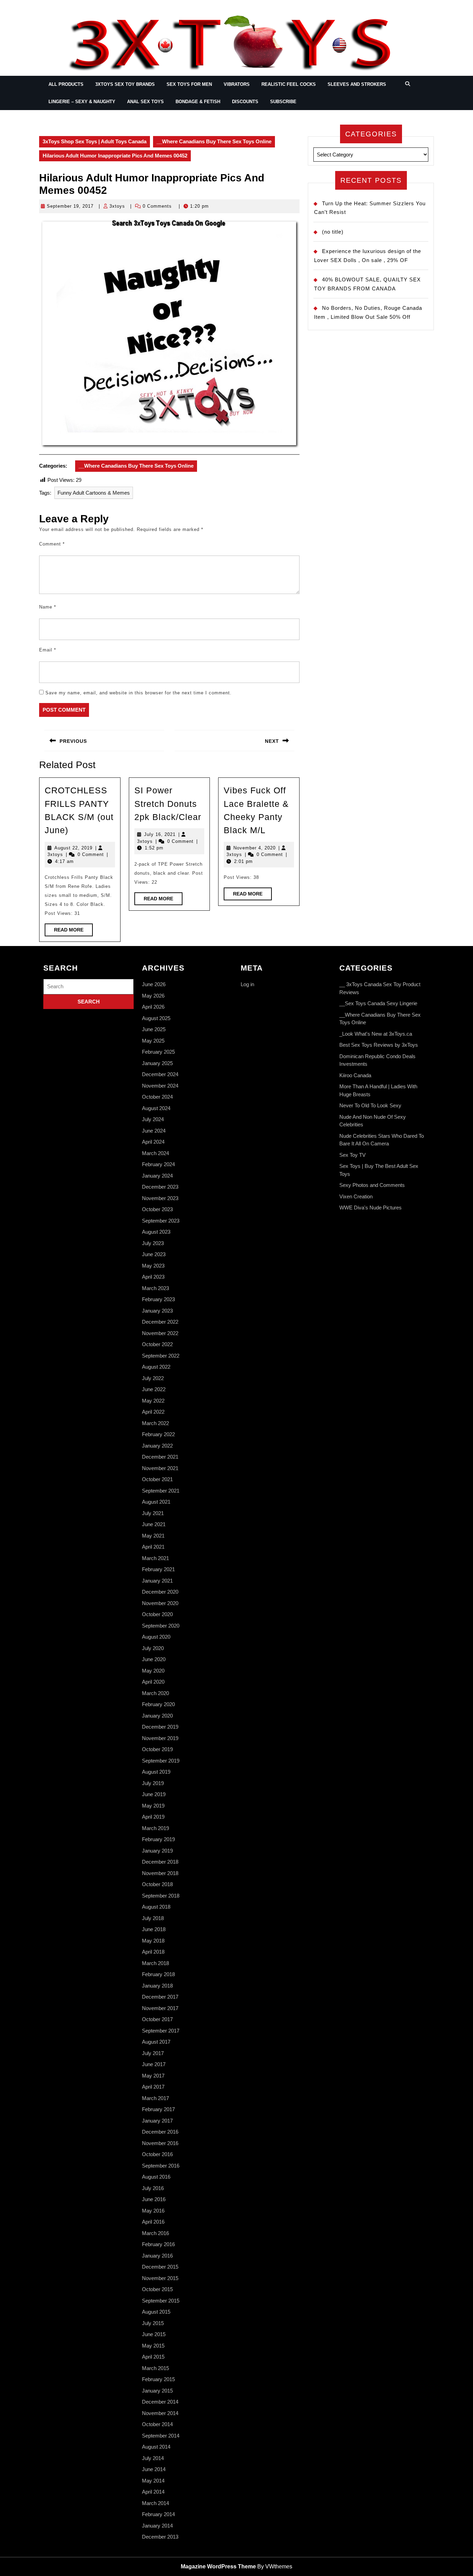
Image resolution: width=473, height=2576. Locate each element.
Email (48, 650)
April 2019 (153, 1817)
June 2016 (154, 2199)
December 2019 (160, 1727)
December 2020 (160, 1592)
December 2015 (160, 2267)
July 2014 (153, 2458)
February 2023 (158, 1299)
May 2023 (153, 1266)
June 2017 (154, 2064)
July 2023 (153, 1243)
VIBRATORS (237, 84)
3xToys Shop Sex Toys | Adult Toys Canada (95, 141)
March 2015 (155, 2368)
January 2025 (157, 1063)
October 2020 (157, 1614)
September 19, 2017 (70, 206)
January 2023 (157, 1311)
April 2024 (153, 1142)
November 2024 (160, 1086)
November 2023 (160, 1198)
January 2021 (157, 1581)
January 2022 (157, 1446)
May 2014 (153, 2481)
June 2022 (154, 1389)
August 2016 (156, 2177)
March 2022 (155, 1423)
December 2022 (160, 1322)
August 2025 (156, 1018)
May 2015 (153, 2346)
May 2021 (153, 1536)
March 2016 (155, 2233)
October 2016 (157, 2154)
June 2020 (154, 1659)
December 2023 (160, 1187)
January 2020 (157, 1716)
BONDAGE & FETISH (198, 102)
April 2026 (153, 1007)
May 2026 (153, 996)
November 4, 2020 (255, 848)
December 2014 (160, 2402)
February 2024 (158, 1164)
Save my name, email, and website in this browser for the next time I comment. (139, 693)
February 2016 (158, 2244)
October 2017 (157, 2019)
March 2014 (155, 2503)
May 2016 (153, 2211)
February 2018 (158, 1974)
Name (48, 607)
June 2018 (154, 1929)
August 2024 (156, 1108)
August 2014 (156, 2447)
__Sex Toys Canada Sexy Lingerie (378, 1003)
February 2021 (158, 1569)
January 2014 (157, 2526)
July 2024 (153, 1119)
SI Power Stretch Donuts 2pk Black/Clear (168, 804)
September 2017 (161, 2031)
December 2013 (160, 2537)
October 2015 (157, 2289)
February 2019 (158, 1839)
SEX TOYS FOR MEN (189, 84)
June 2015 (154, 2334)
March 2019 (155, 1828)
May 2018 (153, 1941)
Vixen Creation (356, 1196)
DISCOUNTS (245, 102)
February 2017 (158, 2109)
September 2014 (161, 2436)
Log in (247, 984)
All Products (66, 84)
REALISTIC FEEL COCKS (289, 84)
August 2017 (156, 2042)
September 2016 (161, 2166)
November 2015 (160, 2278)
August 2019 (156, 1772)
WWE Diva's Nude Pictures (371, 1208)
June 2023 (154, 1254)
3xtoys (117, 206)
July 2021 (153, 1513)
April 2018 (153, 1952)
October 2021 (157, 1479)
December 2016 (160, 2132)
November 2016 (160, 2143)
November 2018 (160, 1873)
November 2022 (160, 1333)
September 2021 (161, 1491)
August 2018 (156, 1907)
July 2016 (153, 2188)
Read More (73, 931)
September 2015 (161, 2301)
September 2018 (161, 1896)
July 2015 (153, 2323)
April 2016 (153, 2222)
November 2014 (160, 2413)
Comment (52, 544)
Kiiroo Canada (355, 1075)
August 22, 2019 (73, 848)
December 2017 (160, 1997)
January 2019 (157, 1851)
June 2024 (154, 1131)
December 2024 (160, 1074)
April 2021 (153, 1547)
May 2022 (153, 1401)
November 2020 (160, 1603)
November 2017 (160, 2008)
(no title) (333, 232)
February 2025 (158, 1052)
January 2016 (157, 2256)
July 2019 (153, 1783)
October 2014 (157, 2424)
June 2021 (154, 1524)
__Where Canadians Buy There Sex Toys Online (214, 141)
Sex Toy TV (352, 1155)
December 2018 (160, 1862)
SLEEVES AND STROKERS (357, 84)
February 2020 (158, 1704)
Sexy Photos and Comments (372, 1185)
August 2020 (156, 1637)
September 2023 (161, 1221)
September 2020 (161, 1626)
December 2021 (160, 1457)
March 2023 (155, 1288)
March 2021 (155, 1558)
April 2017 (153, 2087)
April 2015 (153, 2357)
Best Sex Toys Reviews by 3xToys (379, 1045)
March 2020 (155, 1693)
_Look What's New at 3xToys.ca (376, 1034)
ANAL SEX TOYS (145, 102)
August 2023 (156, 1232)
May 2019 (153, 1806)
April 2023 (153, 1277)
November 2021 (160, 1468)
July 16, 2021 (160, 834)
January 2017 (157, 2121)
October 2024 (157, 1097)
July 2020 (153, 1648)
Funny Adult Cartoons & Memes (94, 493)
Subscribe (283, 102)
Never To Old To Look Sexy (370, 1105)
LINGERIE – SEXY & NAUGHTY (82, 102)
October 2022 (157, 1344)
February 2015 (158, 2379)
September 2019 (161, 1761)
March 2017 (155, 2098)
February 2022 (158, 1434)
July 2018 (153, 1918)
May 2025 (153, 1041)
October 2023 (157, 1209)
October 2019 (157, 1749)
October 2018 (157, 1884)
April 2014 (153, 2492)
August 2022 (156, 1367)
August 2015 (156, 2312)
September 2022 (161, 1356)
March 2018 (155, 1963)
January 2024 (157, 1176)
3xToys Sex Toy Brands (125, 84)
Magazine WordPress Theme (218, 2566)
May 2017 (153, 2076)
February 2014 (158, 2514)
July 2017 (153, 2053)
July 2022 (153, 1378)
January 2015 (157, 2391)
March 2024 (155, 1153)
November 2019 (160, 1738)
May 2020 (153, 1671)
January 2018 (157, 1986)
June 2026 (154, 984)
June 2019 (154, 1794)
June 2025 (154, 1029)
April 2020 (153, 1682)
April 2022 (153, 1412)
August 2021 (156, 1502)
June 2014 (154, 2469)
